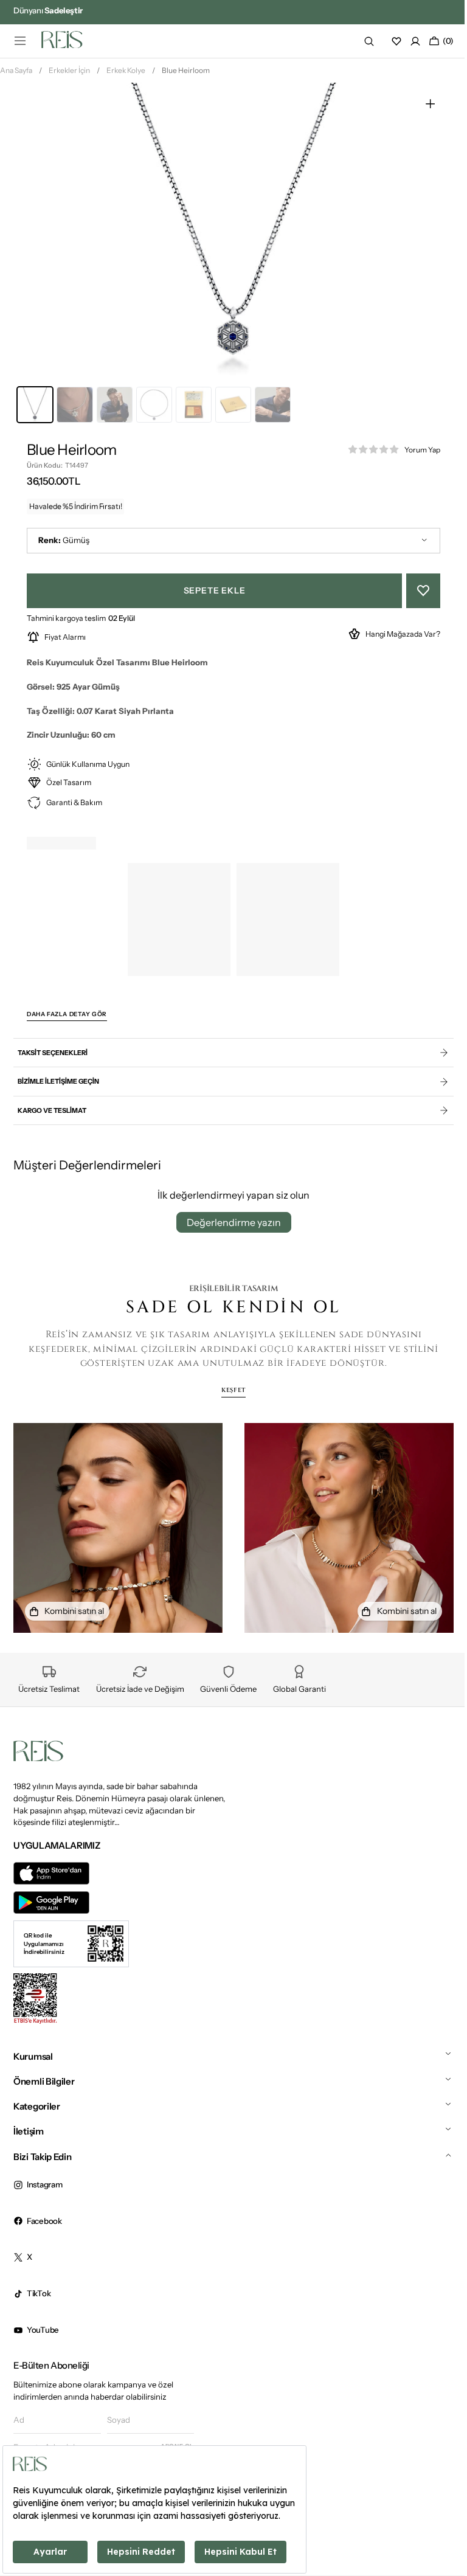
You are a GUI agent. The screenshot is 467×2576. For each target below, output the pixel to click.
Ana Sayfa (16, 75)
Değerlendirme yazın (229, 1227)
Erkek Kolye (126, 75)
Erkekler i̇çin (69, 75)
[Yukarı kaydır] (438, 2521)
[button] (20, 41)
